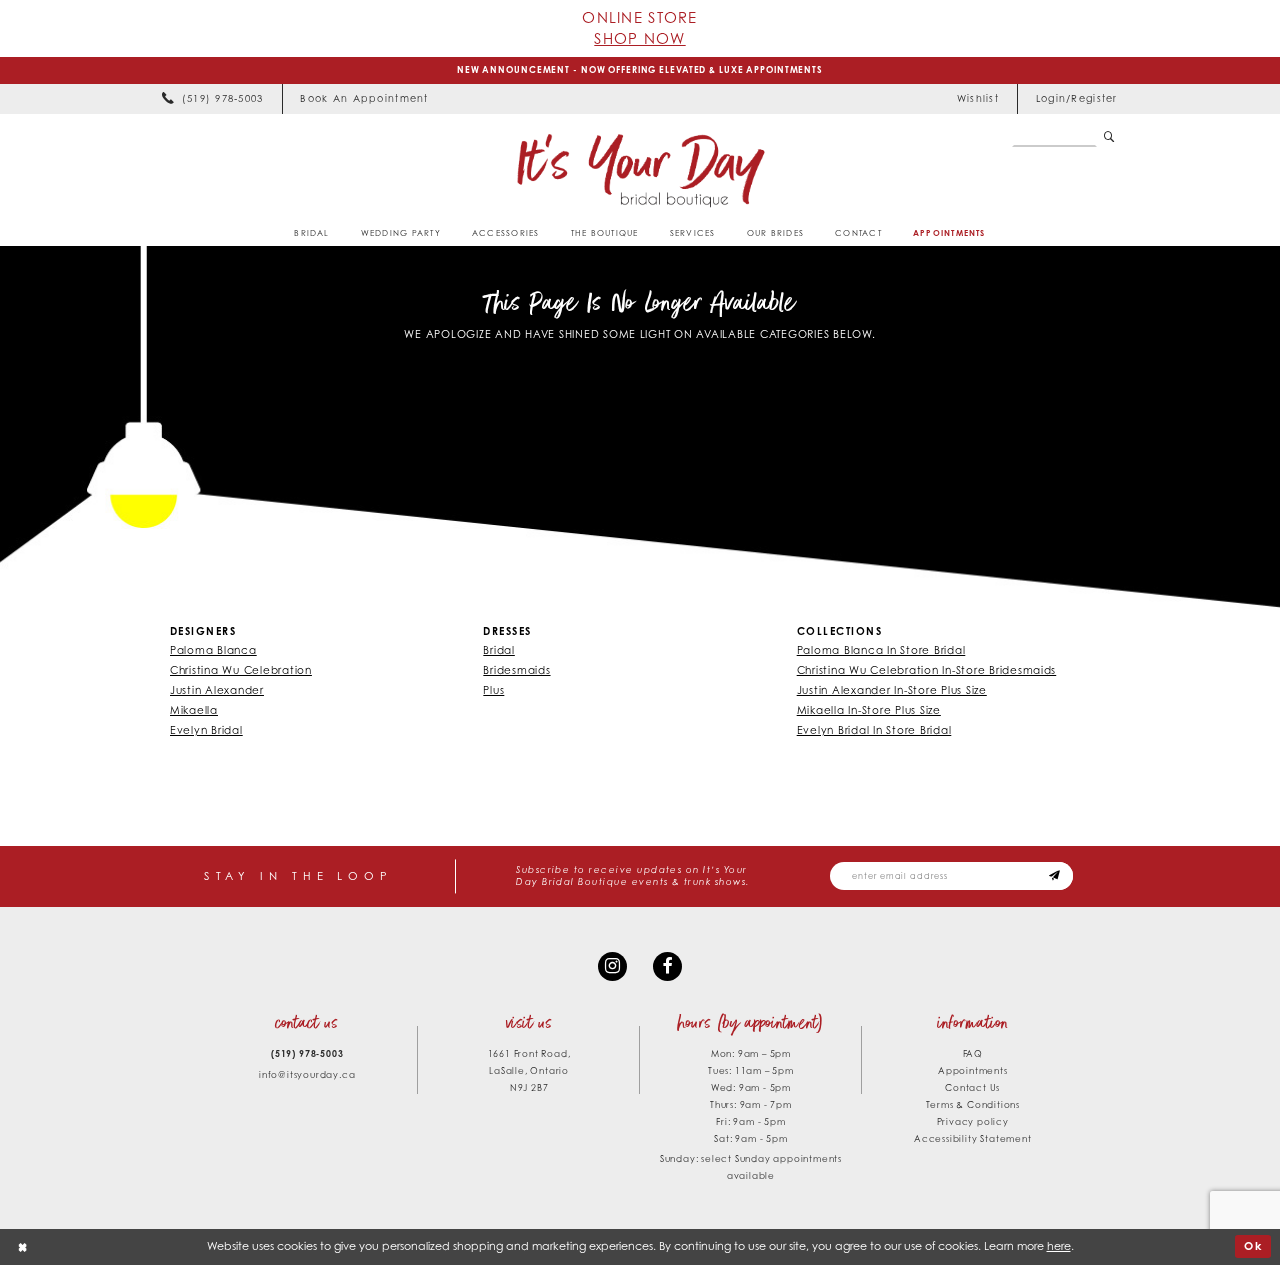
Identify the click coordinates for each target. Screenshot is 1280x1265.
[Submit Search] (1109, 137)
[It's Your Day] (639, 169)
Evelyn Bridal (206, 730)
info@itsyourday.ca (307, 1074)
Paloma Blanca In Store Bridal (881, 650)
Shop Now (639, 38)
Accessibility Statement (972, 1138)
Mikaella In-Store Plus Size (869, 710)
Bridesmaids (516, 670)
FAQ (973, 1053)
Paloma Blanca (213, 650)
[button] (1076, 99)
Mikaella (194, 710)
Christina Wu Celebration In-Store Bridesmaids (927, 670)
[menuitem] (213, 99)
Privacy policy (973, 1121)
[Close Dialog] (23, 1247)
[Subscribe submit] (1055, 876)
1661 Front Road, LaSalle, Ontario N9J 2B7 (529, 1070)
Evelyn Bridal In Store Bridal (874, 730)
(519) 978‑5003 (307, 1053)
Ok (1254, 1246)
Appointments (973, 1070)
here (1059, 1246)
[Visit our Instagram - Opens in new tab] (612, 966)
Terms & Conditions (973, 1104)
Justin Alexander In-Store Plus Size (892, 690)
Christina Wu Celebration (241, 670)
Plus (493, 690)
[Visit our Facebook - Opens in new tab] (667, 966)
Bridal (498, 650)
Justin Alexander (217, 690)
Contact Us (972, 1087)
